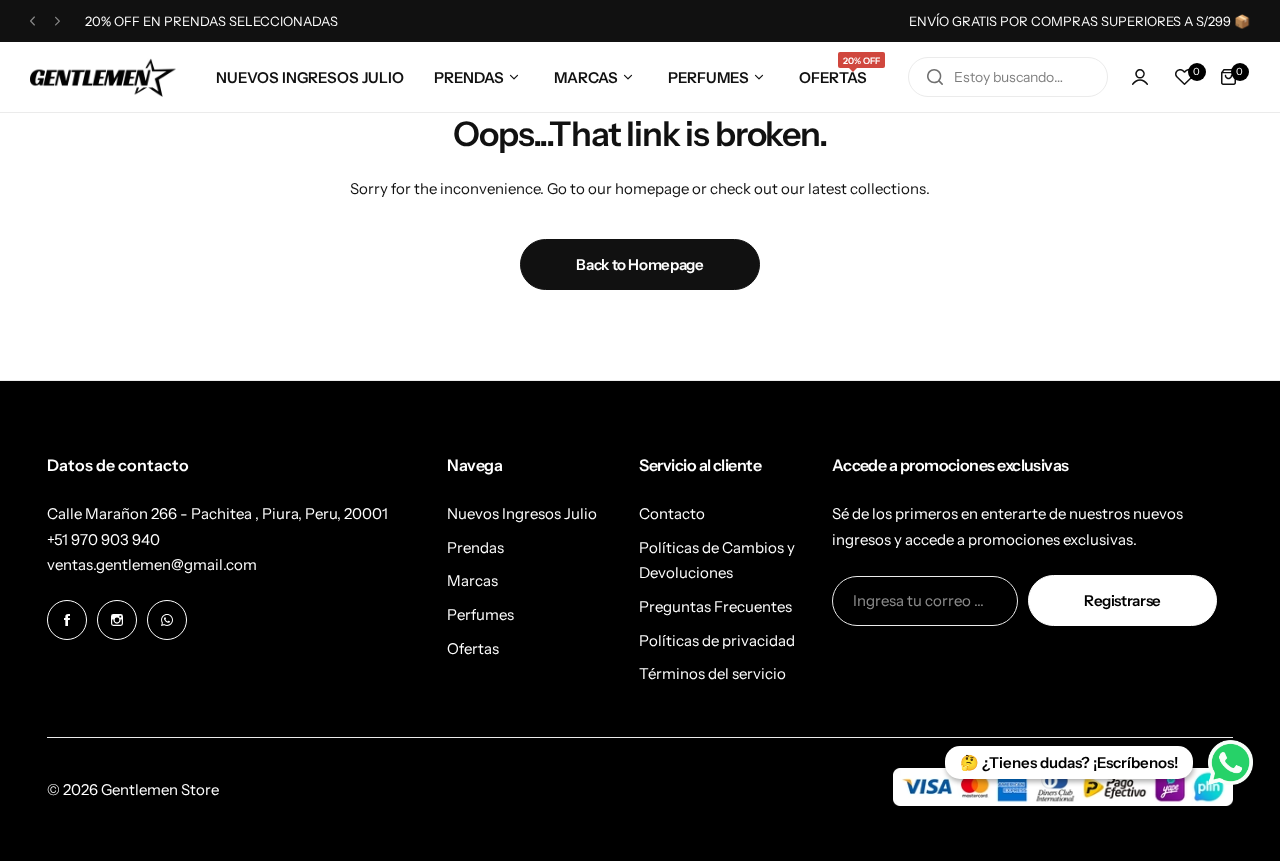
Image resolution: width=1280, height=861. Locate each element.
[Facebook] (67, 620)
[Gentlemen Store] (103, 77)
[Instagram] (117, 620)
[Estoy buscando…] (935, 77)
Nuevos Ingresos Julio (522, 513)
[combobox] (1008, 77)
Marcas (472, 580)
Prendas (475, 547)
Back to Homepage (639, 264)
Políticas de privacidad (717, 640)
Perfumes (480, 614)
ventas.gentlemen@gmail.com (152, 564)
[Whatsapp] (167, 620)
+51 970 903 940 (103, 539)
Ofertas (473, 648)
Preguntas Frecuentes (715, 606)
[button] (32, 21)
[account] (1140, 77)
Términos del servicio (712, 673)
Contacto (672, 513)
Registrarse (1122, 600)
